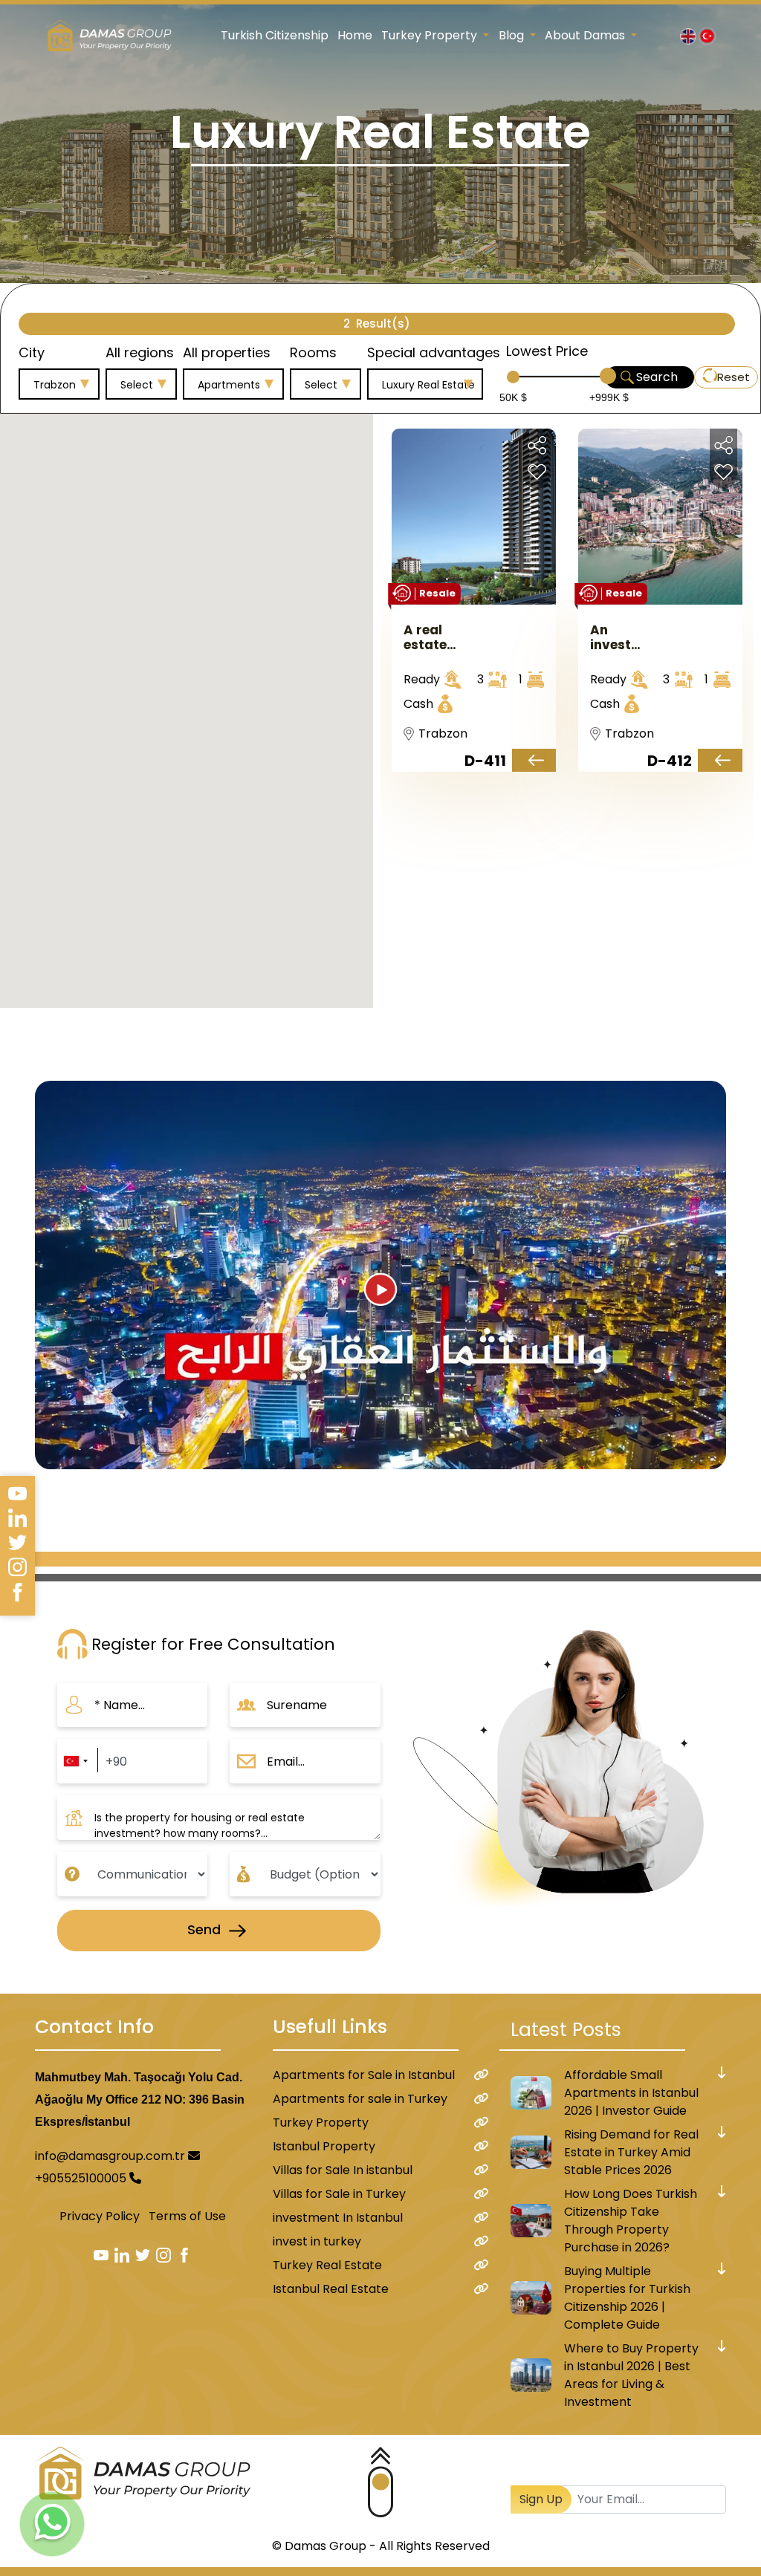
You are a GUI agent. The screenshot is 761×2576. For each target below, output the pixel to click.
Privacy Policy (100, 2216)
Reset (734, 377)
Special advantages (434, 352)
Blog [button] (513, 35)
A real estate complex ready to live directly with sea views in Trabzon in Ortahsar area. (434, 637)
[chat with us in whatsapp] (52, 2524)
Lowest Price (547, 351)
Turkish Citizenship (275, 35)
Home (355, 35)
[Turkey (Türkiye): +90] (75, 1761)
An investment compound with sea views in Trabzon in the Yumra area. (621, 637)
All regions (140, 352)
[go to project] (534, 760)
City (32, 352)
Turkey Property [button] (431, 35)
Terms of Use (187, 2216)
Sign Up (541, 2499)
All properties (227, 352)
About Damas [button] (586, 35)
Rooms (313, 352)
